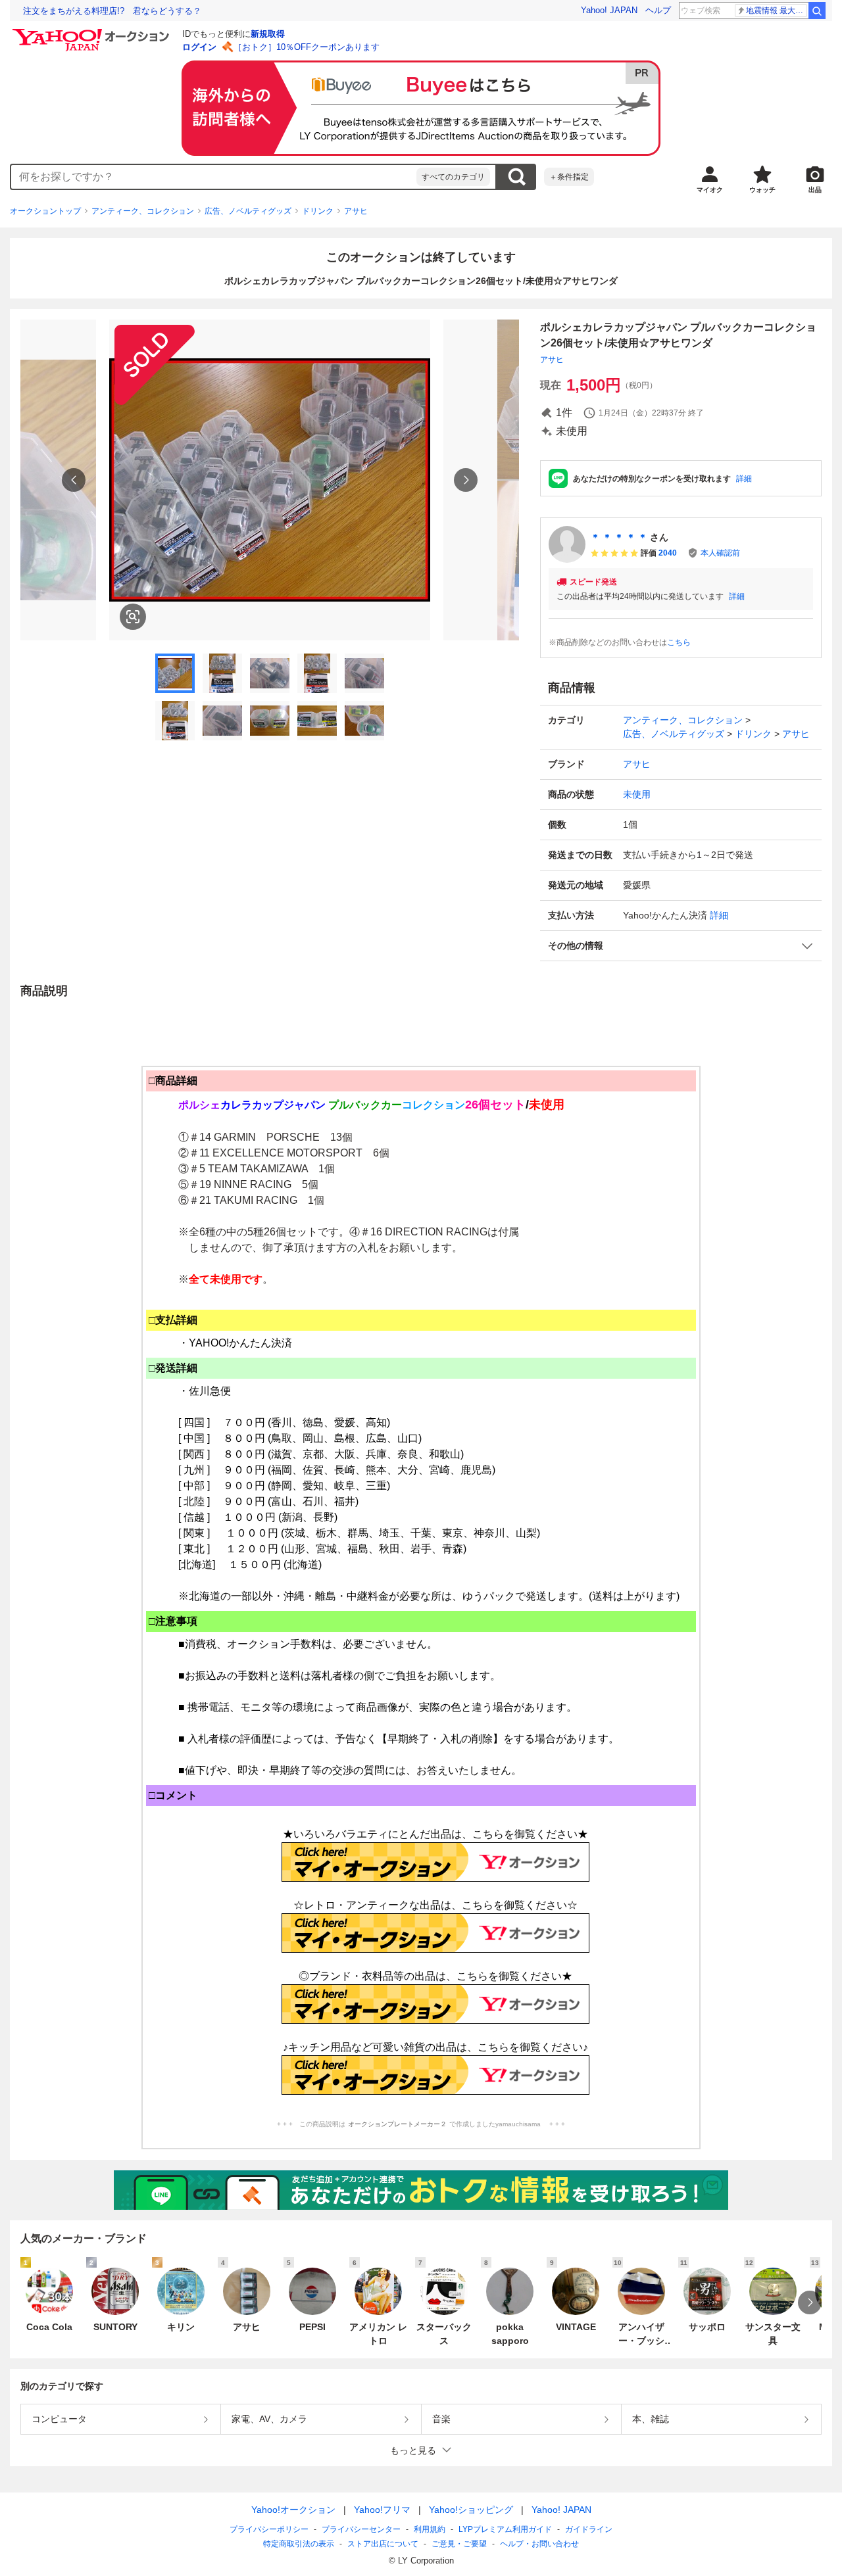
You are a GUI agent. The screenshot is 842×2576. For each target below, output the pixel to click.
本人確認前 (720, 553)
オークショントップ (45, 211)
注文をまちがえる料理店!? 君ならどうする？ (112, 11)
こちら (679, 642)
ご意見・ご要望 (459, 2544)
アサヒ (356, 211)
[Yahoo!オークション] (93, 32)
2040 (668, 553)
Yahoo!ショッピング (471, 2510)
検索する (516, 177)
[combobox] (214, 177)
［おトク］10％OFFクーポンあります (307, 47)
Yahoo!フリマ (382, 2510)
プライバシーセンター (361, 2529)
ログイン (199, 47)
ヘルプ (658, 10)
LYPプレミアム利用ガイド (505, 2529)
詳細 (744, 479)
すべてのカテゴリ (453, 177)
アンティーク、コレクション (143, 211)
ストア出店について (383, 2544)
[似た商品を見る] (133, 617)
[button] (681, 946)
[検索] (817, 11)
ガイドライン (589, 2529)
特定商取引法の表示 (299, 2544)
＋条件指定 (569, 177)
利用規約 (430, 2529)
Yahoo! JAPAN (609, 10)
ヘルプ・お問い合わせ (539, 2544)
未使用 (637, 794)
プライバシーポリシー (269, 2529)
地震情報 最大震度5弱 (777, 11)
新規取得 (268, 34)
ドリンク (318, 211)
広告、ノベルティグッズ (248, 211)
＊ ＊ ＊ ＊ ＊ (619, 537)
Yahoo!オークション (293, 2510)
